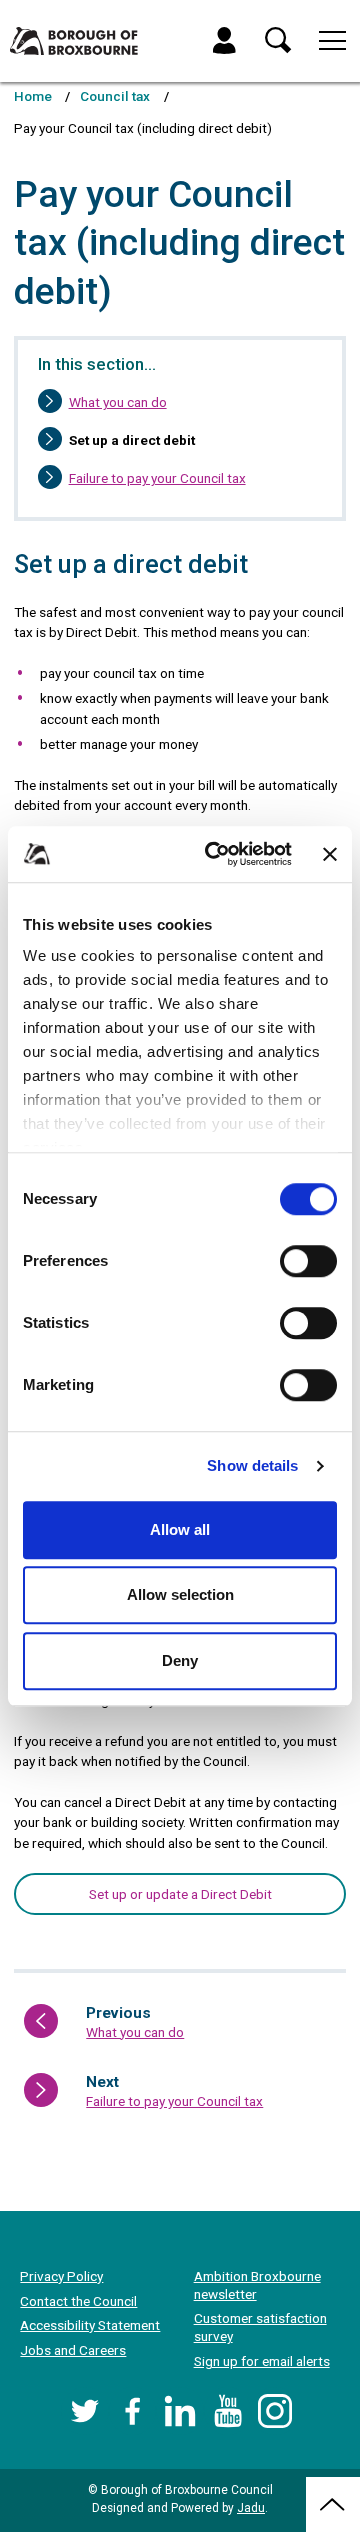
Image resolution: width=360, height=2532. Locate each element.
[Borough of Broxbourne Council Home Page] (74, 41)
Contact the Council (78, 2301)
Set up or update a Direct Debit (180, 1894)
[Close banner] (330, 854)
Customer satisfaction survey (260, 2327)
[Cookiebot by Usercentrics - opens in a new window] (216, 854)
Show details (252, 1465)
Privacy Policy (61, 2276)
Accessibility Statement (90, 2325)
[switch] (308, 1261)
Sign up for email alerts (262, 2361)
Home (33, 96)
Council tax (115, 96)
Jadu (251, 2508)
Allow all (180, 1529)
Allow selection (180, 1594)
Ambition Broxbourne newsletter (257, 2285)
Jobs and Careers (73, 2350)
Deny (180, 1660)
